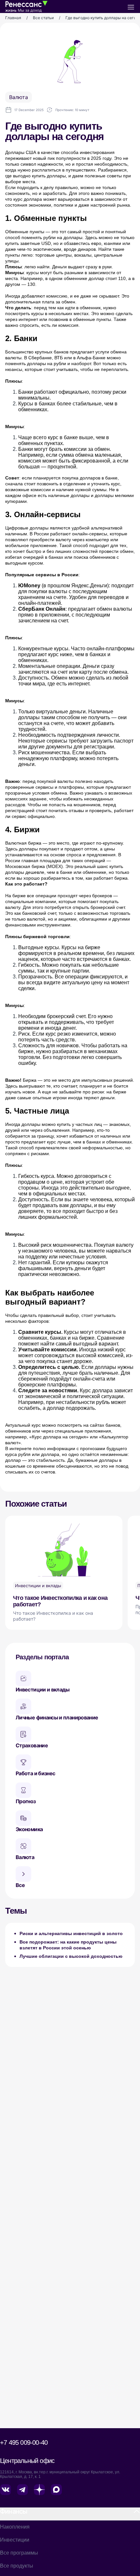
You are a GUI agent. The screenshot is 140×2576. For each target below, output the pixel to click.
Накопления (15, 2527)
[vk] (7, 2491)
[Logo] (26, 6)
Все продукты (17, 2566)
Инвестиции (15, 2540)
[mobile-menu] (131, 6)
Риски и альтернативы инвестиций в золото (71, 1933)
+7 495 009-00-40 (24, 2442)
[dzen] (40, 2491)
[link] (13, 18)
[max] (57, 2491)
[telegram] (23, 2491)
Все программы (19, 2553)
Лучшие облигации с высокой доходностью (71, 1956)
